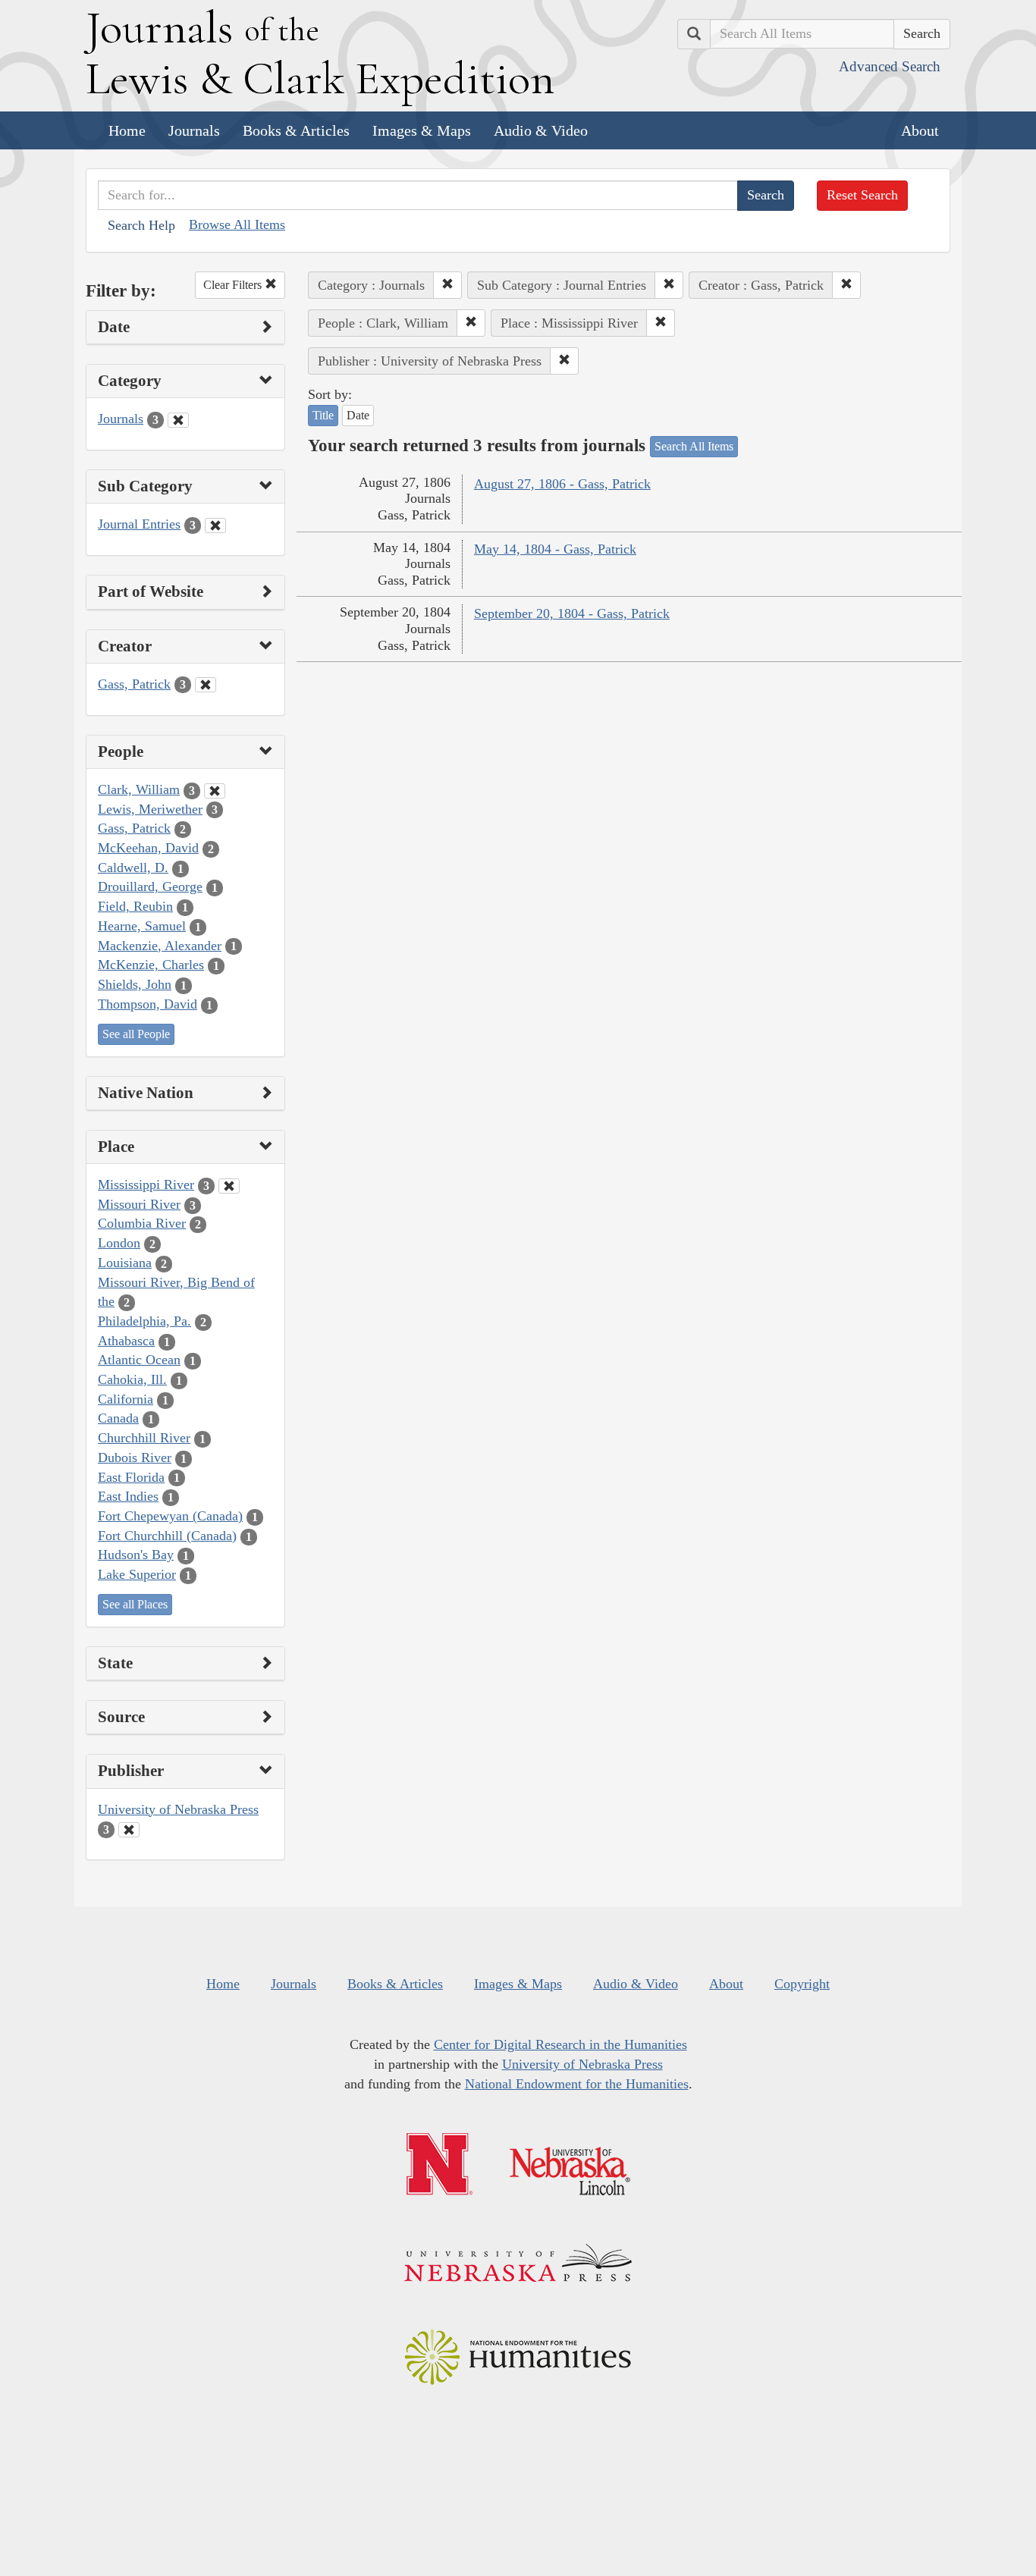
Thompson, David (148, 1004)
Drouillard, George (150, 886)
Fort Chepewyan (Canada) (170, 1516)
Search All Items (694, 446)
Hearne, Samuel (142, 926)
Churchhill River (144, 1438)
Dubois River (135, 1457)
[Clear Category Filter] (178, 420)
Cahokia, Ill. (132, 1379)
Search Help (141, 225)
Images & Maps (422, 130)
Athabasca (126, 1341)
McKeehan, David (148, 848)
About (920, 130)
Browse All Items (237, 224)
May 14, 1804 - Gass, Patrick (555, 549)
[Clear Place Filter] (229, 1186)
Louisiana (125, 1263)
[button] (447, 285)
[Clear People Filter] (215, 791)
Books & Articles (296, 130)
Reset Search (862, 195)
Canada (118, 1418)
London (119, 1243)
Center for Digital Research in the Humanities (560, 2044)
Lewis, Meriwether (150, 809)
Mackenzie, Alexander (160, 946)
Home (127, 130)
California (126, 1399)
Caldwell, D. (133, 868)
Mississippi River (146, 1184)
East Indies (128, 1496)
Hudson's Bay (136, 1555)
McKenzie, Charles (151, 965)
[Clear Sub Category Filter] (215, 526)
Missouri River (139, 1204)
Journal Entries (139, 524)
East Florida (131, 1477)
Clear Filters (234, 285)
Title (323, 415)
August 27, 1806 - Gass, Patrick (562, 484)
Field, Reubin (135, 906)
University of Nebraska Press (178, 1809)
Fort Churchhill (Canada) (167, 1536)
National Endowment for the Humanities (577, 2084)
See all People (136, 1034)
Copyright (802, 1984)
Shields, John (135, 984)
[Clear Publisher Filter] (129, 1830)
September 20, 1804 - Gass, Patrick (572, 613)
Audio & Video (541, 130)
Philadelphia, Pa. (144, 1321)
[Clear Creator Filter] (206, 685)
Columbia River (142, 1223)
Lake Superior (137, 1574)
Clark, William (139, 789)
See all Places (135, 1604)
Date (358, 415)
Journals (194, 130)
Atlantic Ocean (139, 1360)
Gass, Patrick (134, 684)
